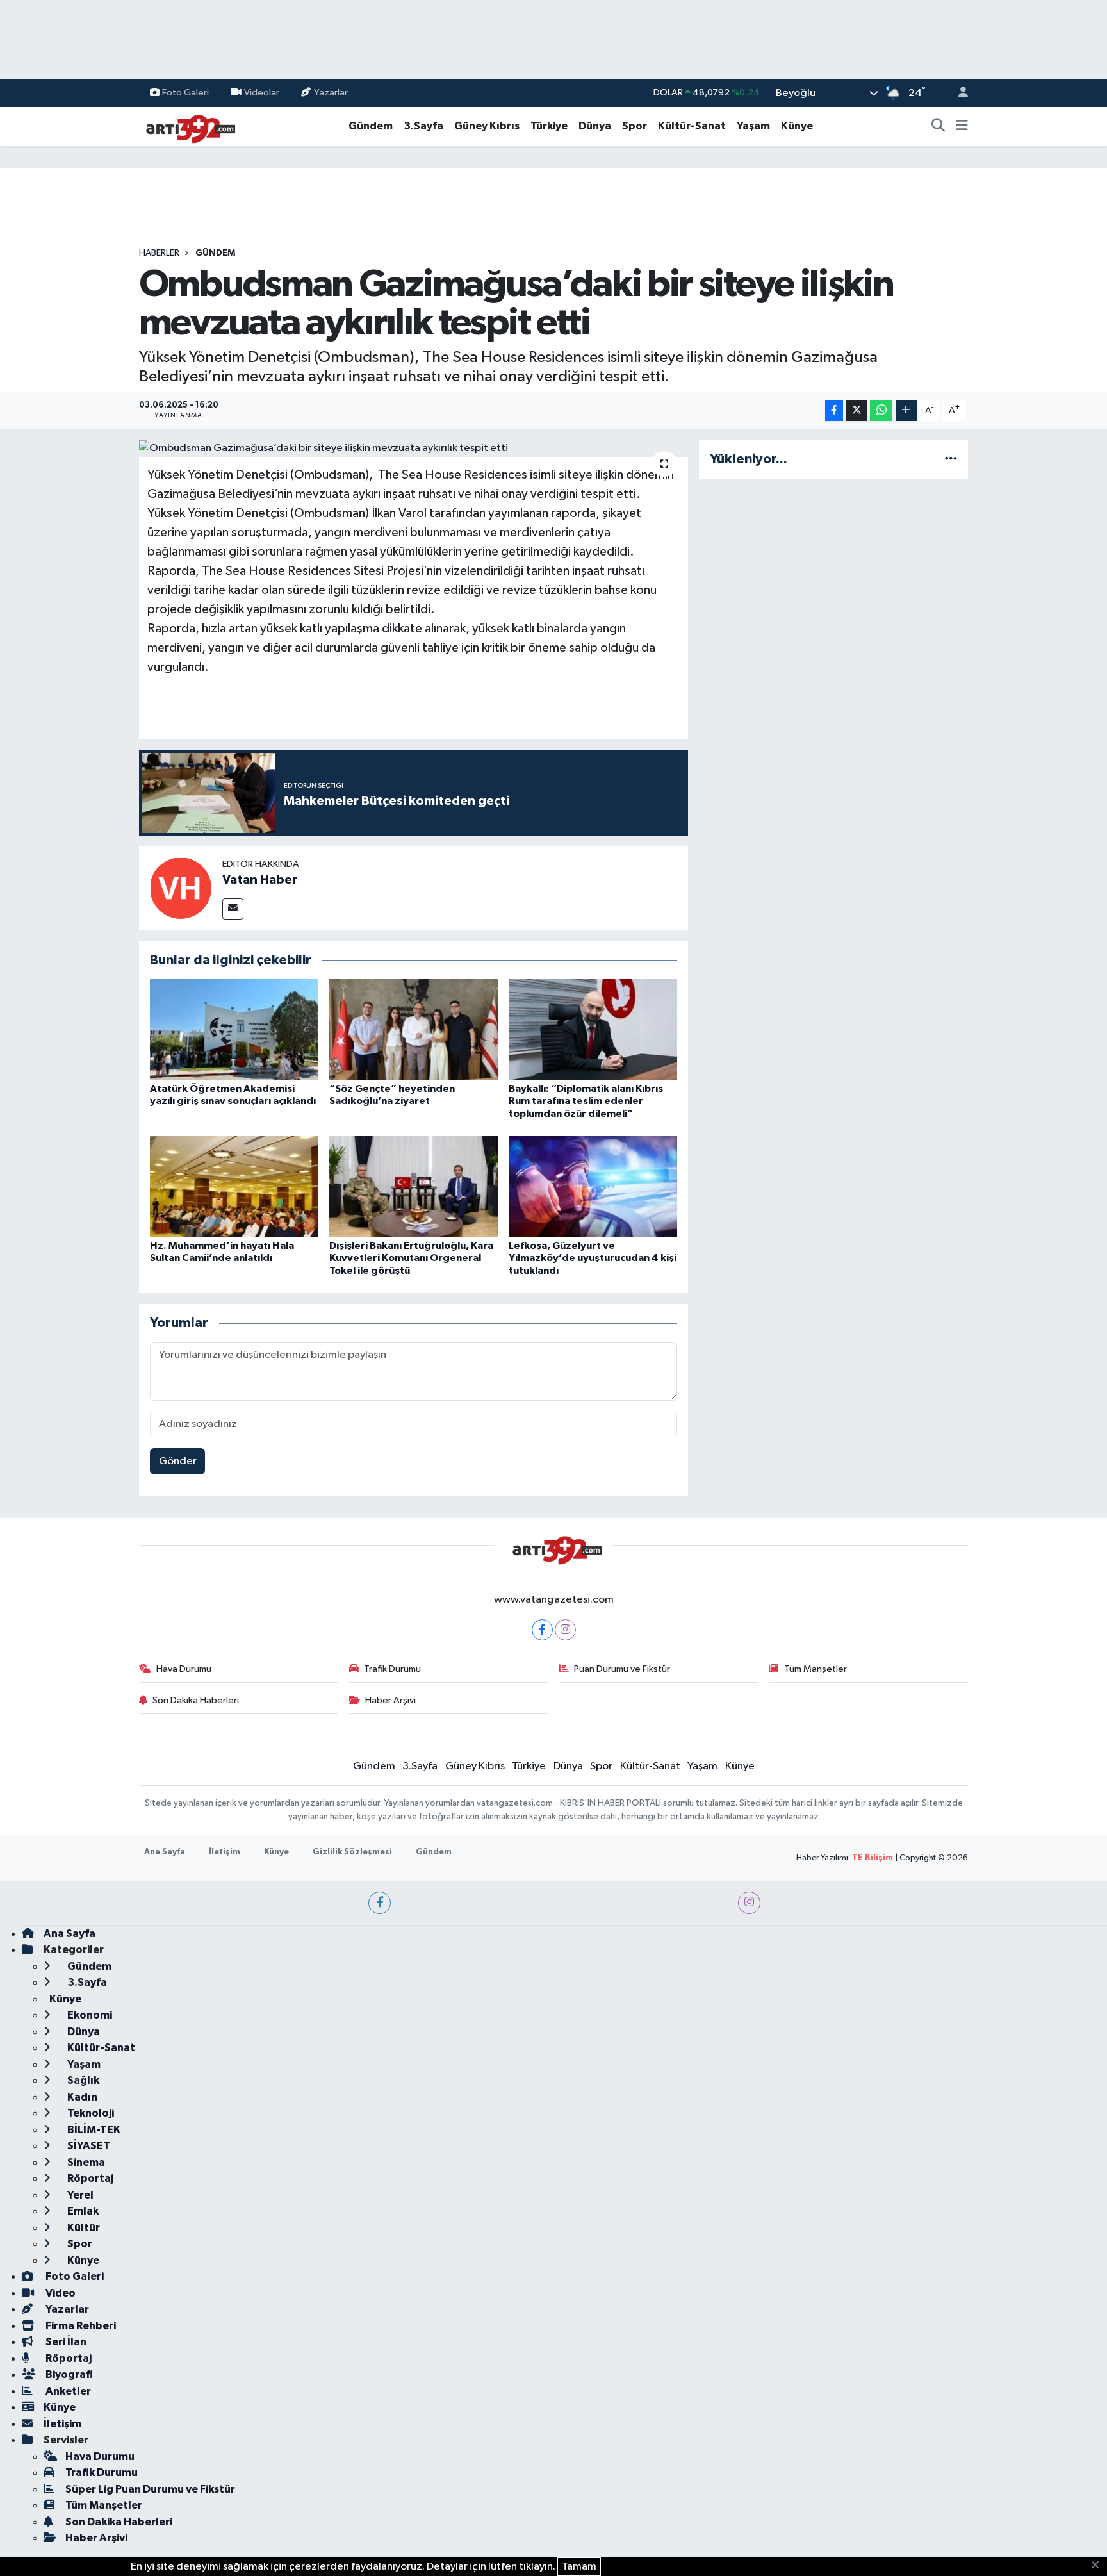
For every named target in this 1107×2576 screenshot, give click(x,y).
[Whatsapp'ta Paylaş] (881, 410)
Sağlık (82, 2080)
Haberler (159, 253)
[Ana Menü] (962, 126)
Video (60, 2293)
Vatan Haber (260, 880)
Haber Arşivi (390, 1700)
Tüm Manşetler (816, 1669)
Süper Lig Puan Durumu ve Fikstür (150, 2489)
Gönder (178, 1461)
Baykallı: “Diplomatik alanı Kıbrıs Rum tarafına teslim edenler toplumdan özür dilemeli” (586, 1101)
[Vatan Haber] (181, 888)
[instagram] (749, 1903)
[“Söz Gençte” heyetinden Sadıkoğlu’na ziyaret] (414, 1029)
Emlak (82, 2211)
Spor (635, 126)
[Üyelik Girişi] (958, 93)
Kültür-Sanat (692, 126)
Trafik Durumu (392, 1669)
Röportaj (89, 2178)
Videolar (262, 93)
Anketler (67, 2391)
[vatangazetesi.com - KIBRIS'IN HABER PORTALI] (187, 126)
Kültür (83, 2228)
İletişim (225, 1852)
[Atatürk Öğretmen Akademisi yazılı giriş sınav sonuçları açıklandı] (234, 1029)
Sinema (85, 2162)
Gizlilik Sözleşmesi (352, 1852)
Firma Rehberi (80, 2326)
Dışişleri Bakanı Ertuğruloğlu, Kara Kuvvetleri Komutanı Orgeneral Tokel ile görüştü (411, 1258)
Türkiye (549, 126)
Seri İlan (65, 2342)
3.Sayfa (423, 126)
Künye (797, 126)
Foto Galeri (185, 93)
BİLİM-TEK (93, 2130)
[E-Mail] (233, 909)
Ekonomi (89, 2015)
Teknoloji (90, 2113)
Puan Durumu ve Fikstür (622, 1669)
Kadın (81, 2097)
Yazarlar (331, 93)
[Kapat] (1099, 2566)
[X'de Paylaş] (857, 410)
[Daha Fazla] (906, 410)
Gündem (371, 126)
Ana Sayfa (165, 1852)
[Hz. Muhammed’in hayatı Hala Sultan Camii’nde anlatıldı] (234, 1186)
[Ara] (939, 126)
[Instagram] (565, 1630)
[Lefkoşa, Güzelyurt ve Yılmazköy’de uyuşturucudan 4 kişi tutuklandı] (593, 1186)
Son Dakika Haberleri (196, 1700)
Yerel (79, 2195)
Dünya (595, 126)
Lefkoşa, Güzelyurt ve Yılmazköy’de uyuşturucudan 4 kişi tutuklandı (593, 1258)
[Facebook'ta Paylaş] (834, 410)
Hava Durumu (184, 1669)
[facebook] (380, 1903)
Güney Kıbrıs (487, 126)
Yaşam (753, 126)
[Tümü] (951, 459)
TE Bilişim (873, 1858)
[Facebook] (542, 1630)
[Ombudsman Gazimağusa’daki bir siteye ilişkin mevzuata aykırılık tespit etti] (414, 449)
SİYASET (88, 2146)
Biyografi (68, 2374)
